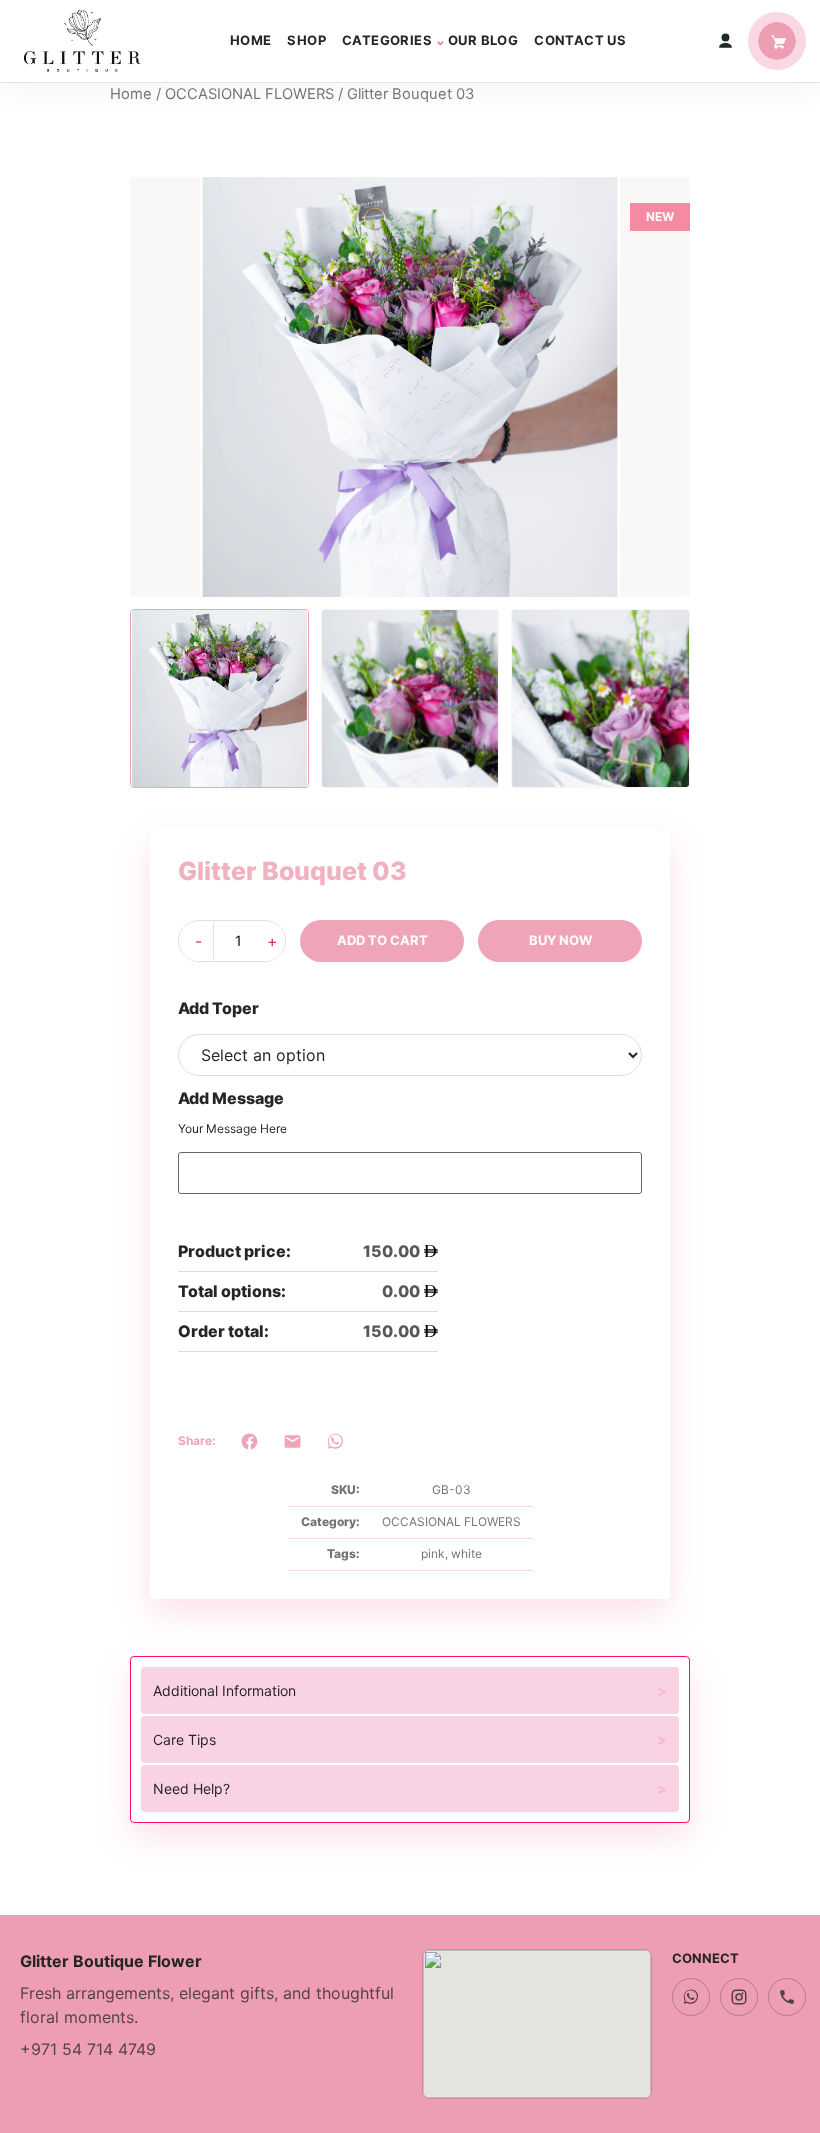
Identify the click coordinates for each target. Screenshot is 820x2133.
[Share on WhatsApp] (335, 1441)
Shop (306, 40)
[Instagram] (739, 1997)
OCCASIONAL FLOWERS (249, 94)
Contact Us (580, 40)
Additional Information (224, 1690)
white (466, 1553)
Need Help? (191, 1788)
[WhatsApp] (691, 1997)
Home (251, 40)
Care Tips (184, 1739)
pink (433, 1553)
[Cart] (777, 41)
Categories (387, 40)
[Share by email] (292, 1441)
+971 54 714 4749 (88, 2049)
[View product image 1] (219, 698)
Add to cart (382, 940)
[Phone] (787, 1997)
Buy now (560, 940)
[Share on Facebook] (249, 1441)
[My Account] (725, 41)
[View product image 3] (600, 698)
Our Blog (483, 40)
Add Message (231, 1098)
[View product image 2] (410, 698)
